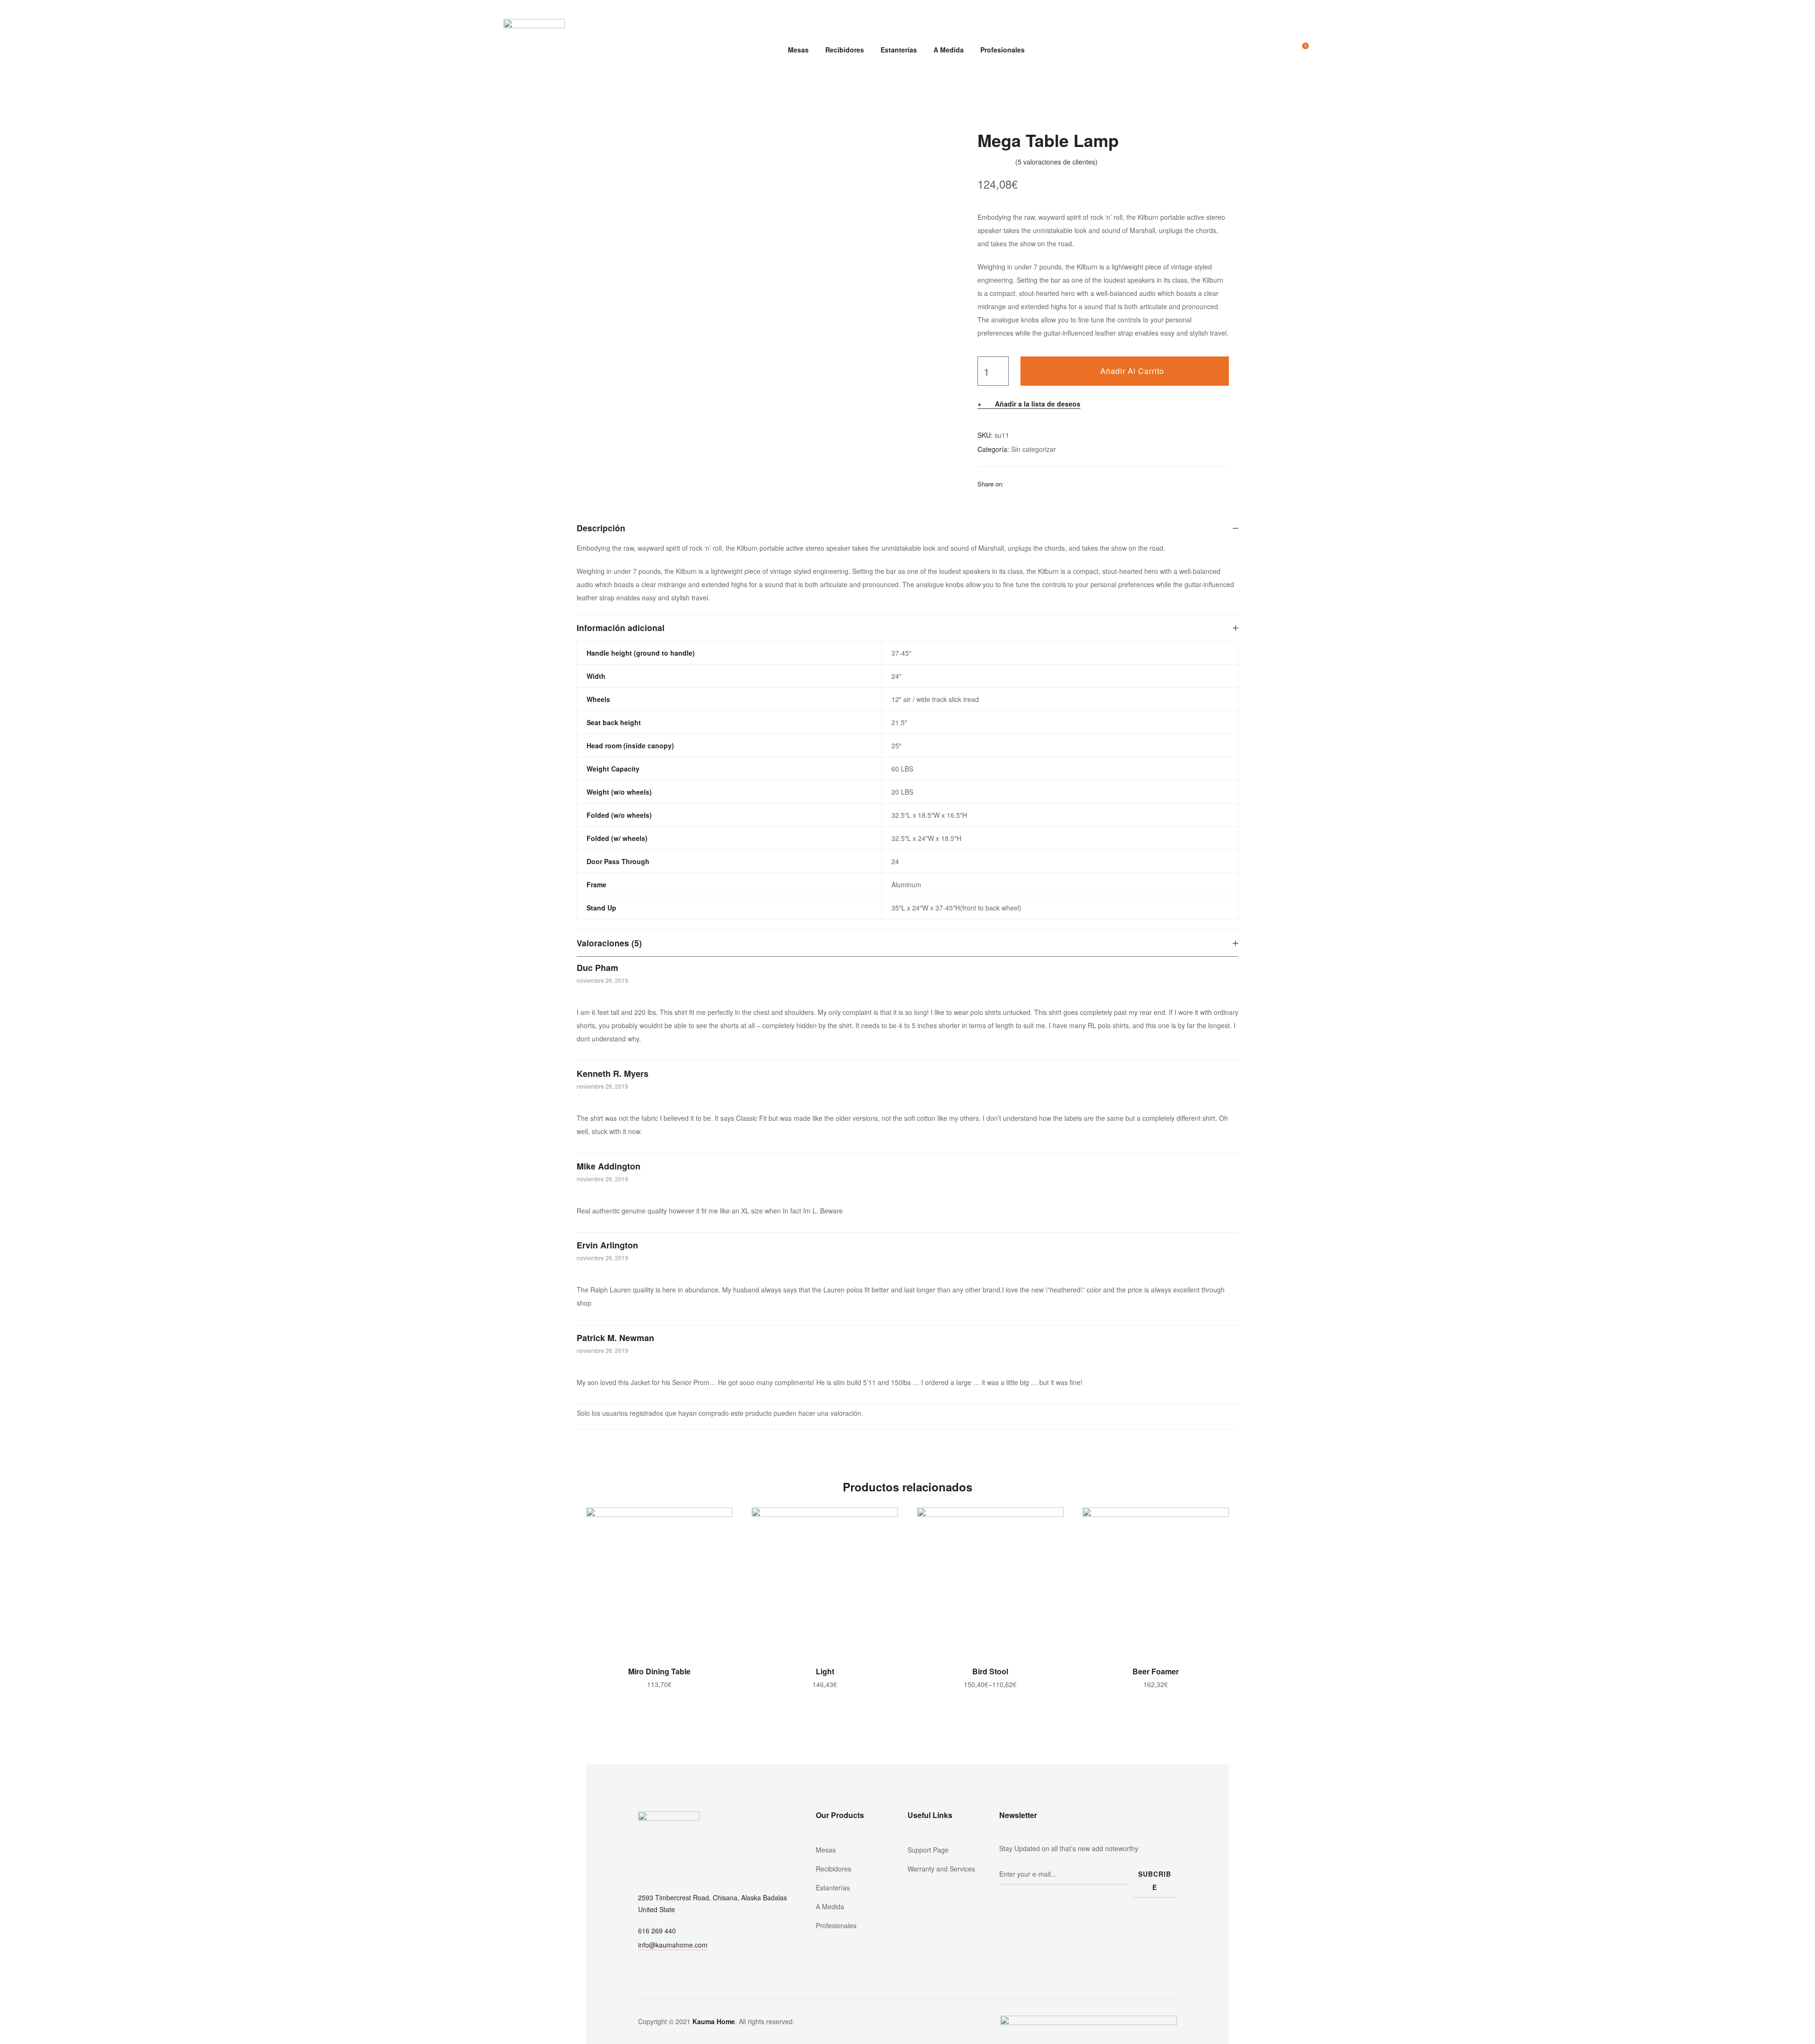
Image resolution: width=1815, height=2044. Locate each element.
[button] (673, 1946)
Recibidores (845, 50)
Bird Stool (990, 1671)
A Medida (949, 50)
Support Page (928, 1850)
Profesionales (1003, 50)
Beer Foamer (1156, 1671)
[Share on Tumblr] (1048, 484)
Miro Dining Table (659, 1671)
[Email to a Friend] (1085, 484)
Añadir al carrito (1132, 371)
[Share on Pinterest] (1072, 484)
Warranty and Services (941, 1869)
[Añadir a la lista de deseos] (721, 1519)
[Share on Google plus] (1060, 484)
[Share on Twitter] (1023, 484)
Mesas (798, 50)
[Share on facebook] (1011, 484)
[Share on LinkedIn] (1036, 484)
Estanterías (899, 50)
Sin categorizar (1033, 449)
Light (825, 1671)
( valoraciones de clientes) (1056, 162)
